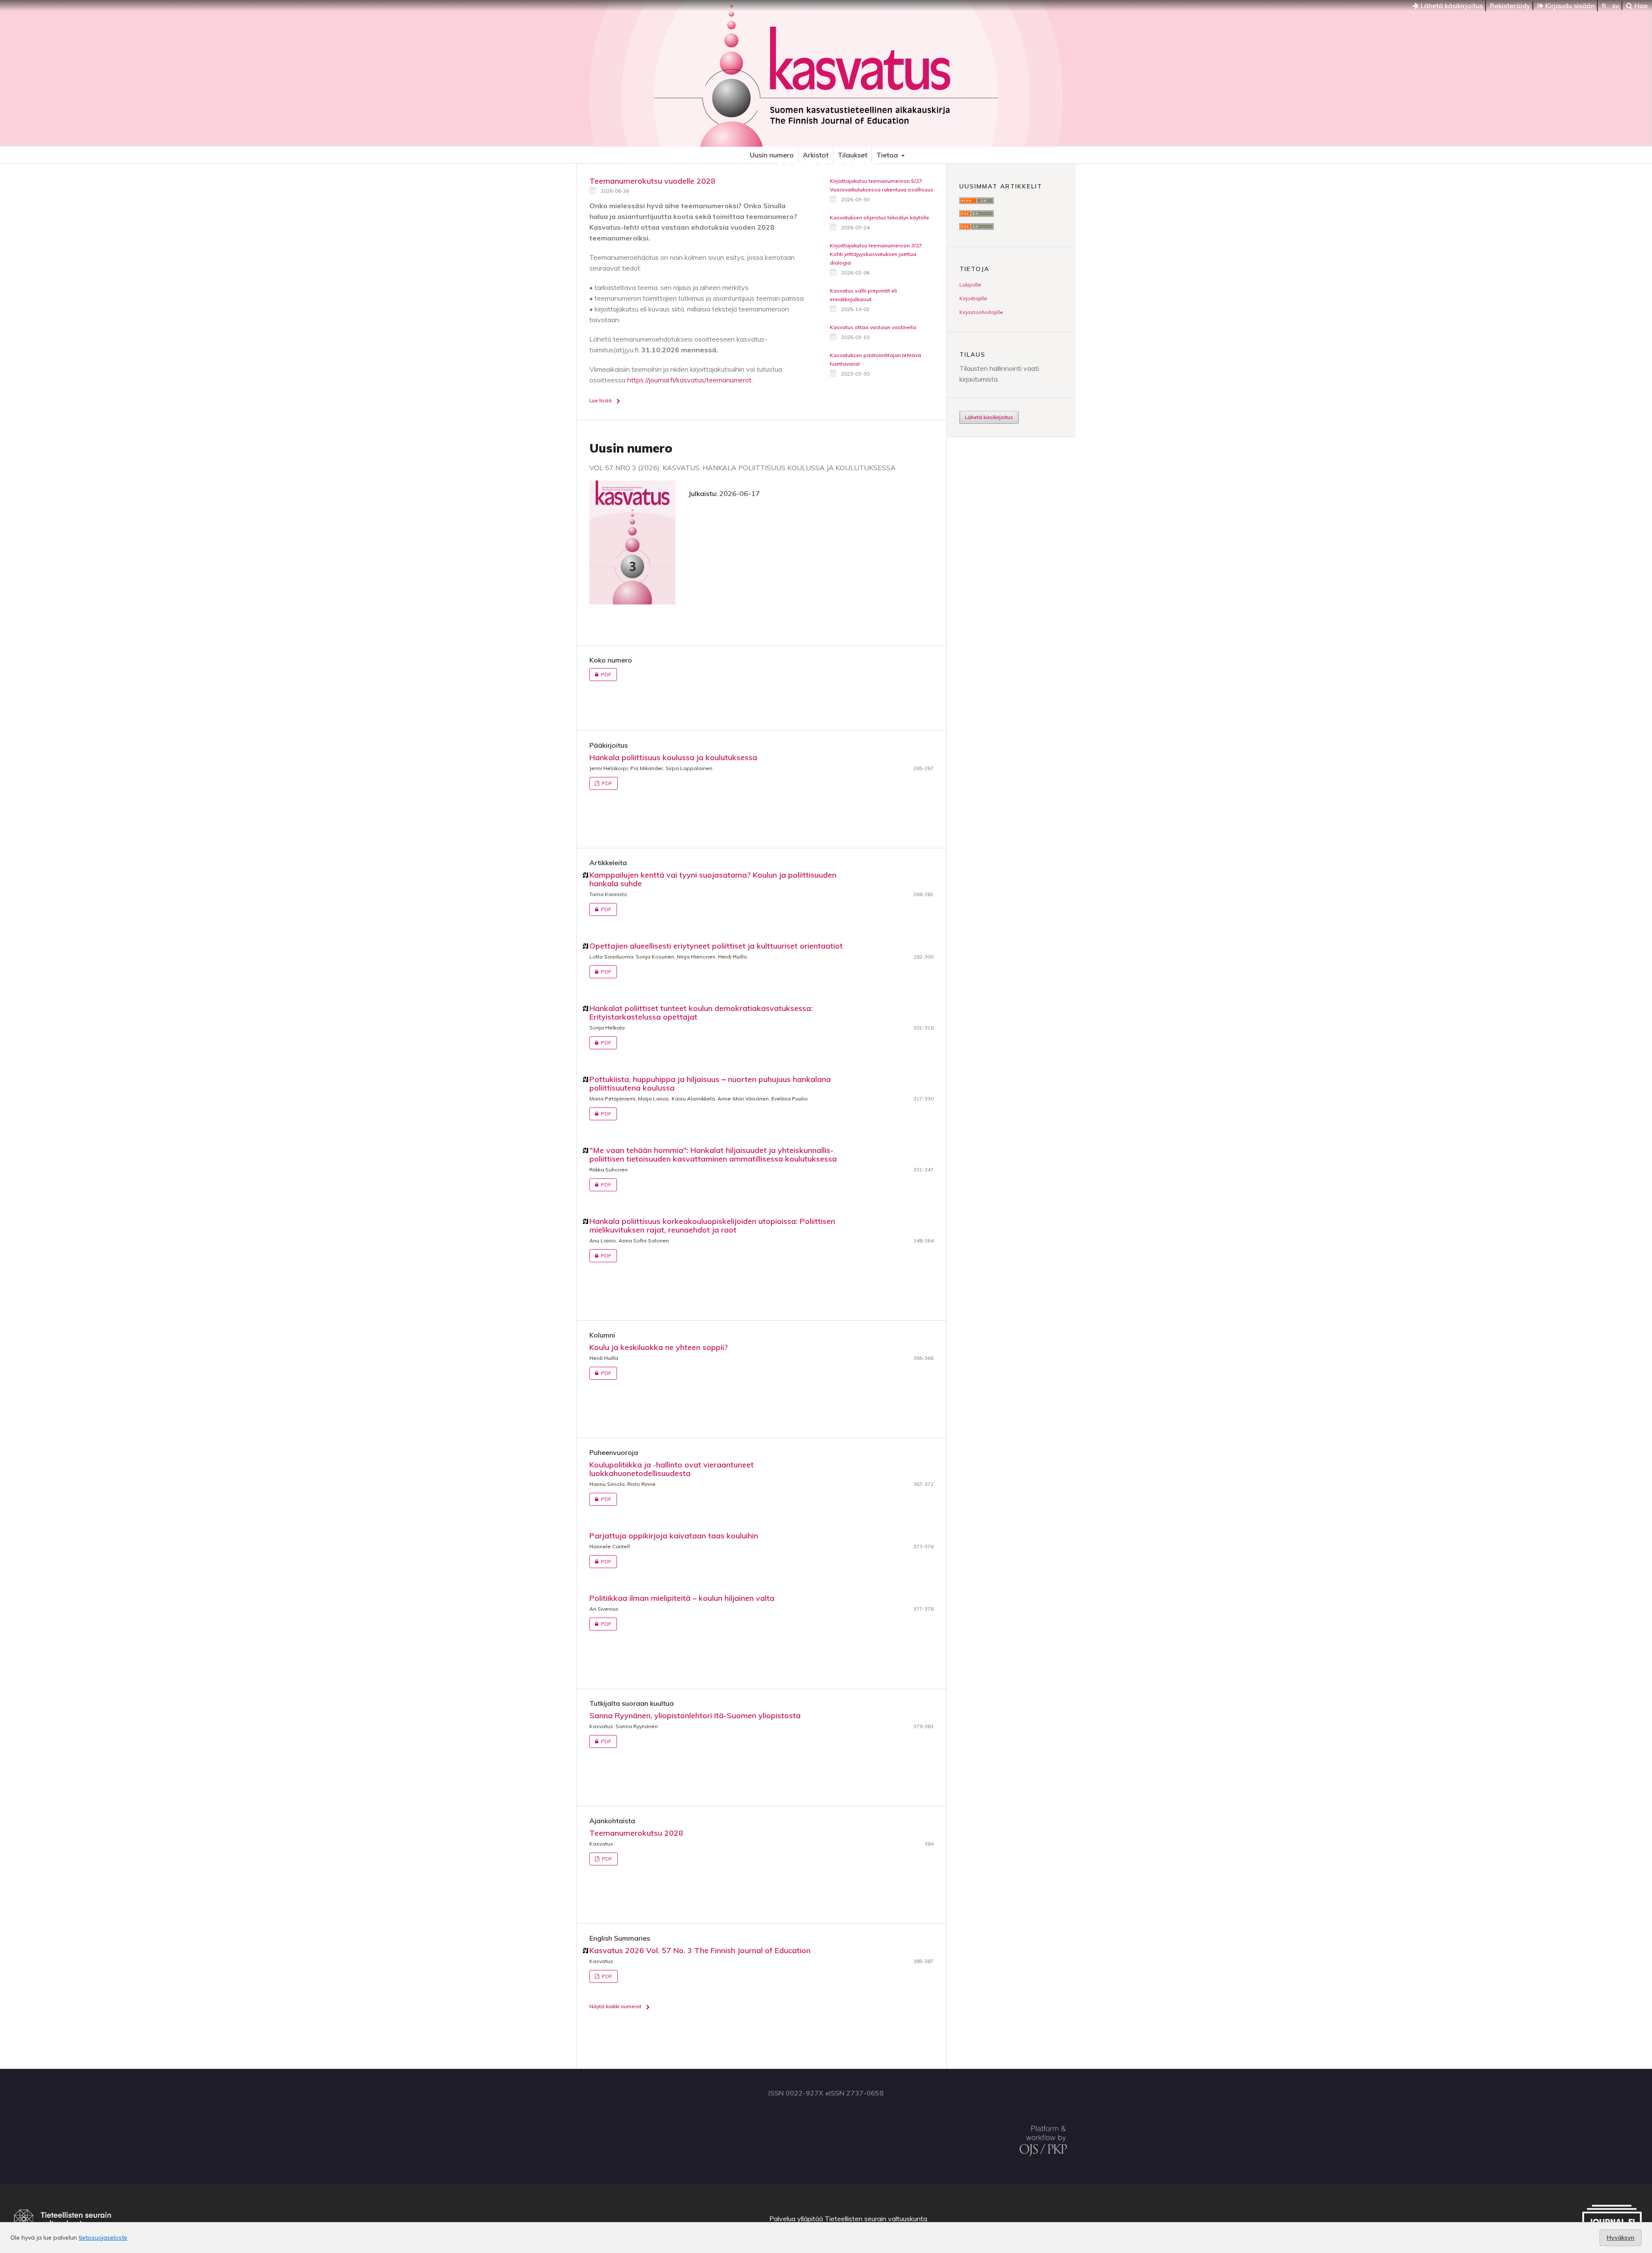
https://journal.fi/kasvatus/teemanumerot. (690, 380)
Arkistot (816, 155)
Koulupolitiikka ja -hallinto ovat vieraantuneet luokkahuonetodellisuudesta (672, 1469)
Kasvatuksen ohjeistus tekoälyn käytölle (880, 217)
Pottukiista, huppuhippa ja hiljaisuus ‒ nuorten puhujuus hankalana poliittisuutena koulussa (710, 1083)
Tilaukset (852, 155)
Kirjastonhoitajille (981, 312)
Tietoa (888, 155)
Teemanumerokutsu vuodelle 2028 (652, 181)
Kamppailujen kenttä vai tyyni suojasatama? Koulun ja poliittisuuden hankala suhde (713, 879)
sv (1616, 6)
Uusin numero (772, 155)
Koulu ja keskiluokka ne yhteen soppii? (659, 1347)
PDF (600, 674)
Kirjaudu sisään (1569, 6)
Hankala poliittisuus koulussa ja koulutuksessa (673, 757)
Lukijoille (970, 285)
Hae (1640, 6)
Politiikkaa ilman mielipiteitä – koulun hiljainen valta (682, 1598)
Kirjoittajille (973, 298)
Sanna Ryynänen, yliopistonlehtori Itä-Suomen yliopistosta (695, 1715)
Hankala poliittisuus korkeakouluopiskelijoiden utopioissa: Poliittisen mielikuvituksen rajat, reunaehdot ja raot (712, 1225)
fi (1604, 6)
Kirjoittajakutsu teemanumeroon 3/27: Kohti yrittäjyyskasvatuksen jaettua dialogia (877, 254)
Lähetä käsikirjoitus (1451, 6)
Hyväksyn (1621, 2238)
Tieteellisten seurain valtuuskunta (876, 2219)
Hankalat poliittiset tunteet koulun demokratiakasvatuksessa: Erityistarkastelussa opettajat (701, 1012)
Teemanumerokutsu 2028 (636, 1833)
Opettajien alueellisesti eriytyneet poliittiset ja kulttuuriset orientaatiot (716, 946)
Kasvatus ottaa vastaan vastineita (873, 327)
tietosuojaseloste (103, 2238)
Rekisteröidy (1510, 6)
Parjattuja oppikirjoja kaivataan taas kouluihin (674, 1536)
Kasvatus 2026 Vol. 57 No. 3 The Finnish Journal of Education (700, 1950)
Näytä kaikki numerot (615, 2006)
